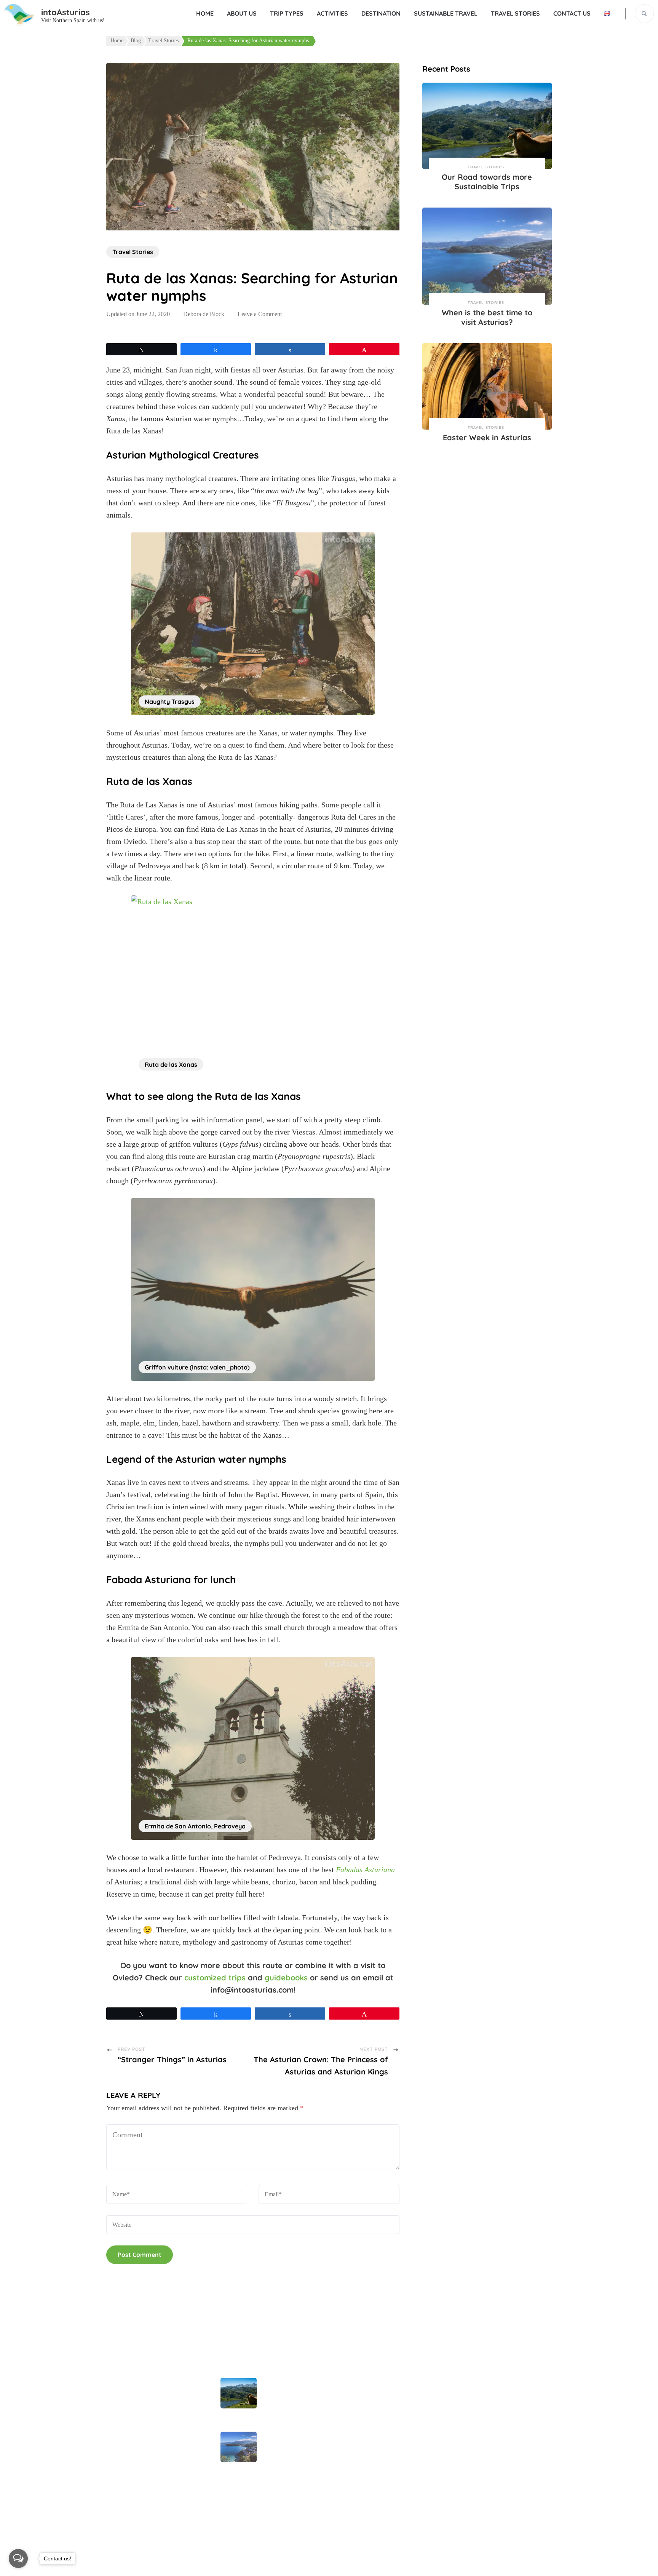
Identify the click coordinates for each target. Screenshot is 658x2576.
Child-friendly (354, 2451)
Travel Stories (515, 13)
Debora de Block (204, 314)
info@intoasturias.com (499, 2403)
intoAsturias (65, 12)
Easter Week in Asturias (487, 437)
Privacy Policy (126, 2474)
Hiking (344, 2474)
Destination (381, 13)
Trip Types (287, 13)
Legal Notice (124, 2417)
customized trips (215, 1978)
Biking (344, 2383)
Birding (345, 2406)
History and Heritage (364, 2497)
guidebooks (286, 1978)
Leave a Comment (260, 314)
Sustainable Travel (446, 13)
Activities (332, 13)
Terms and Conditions (137, 2496)
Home (205, 13)
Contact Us (572, 13)
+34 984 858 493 (492, 2384)
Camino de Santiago (363, 2429)
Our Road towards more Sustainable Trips (487, 182)
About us (242, 13)
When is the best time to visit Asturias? (487, 317)
